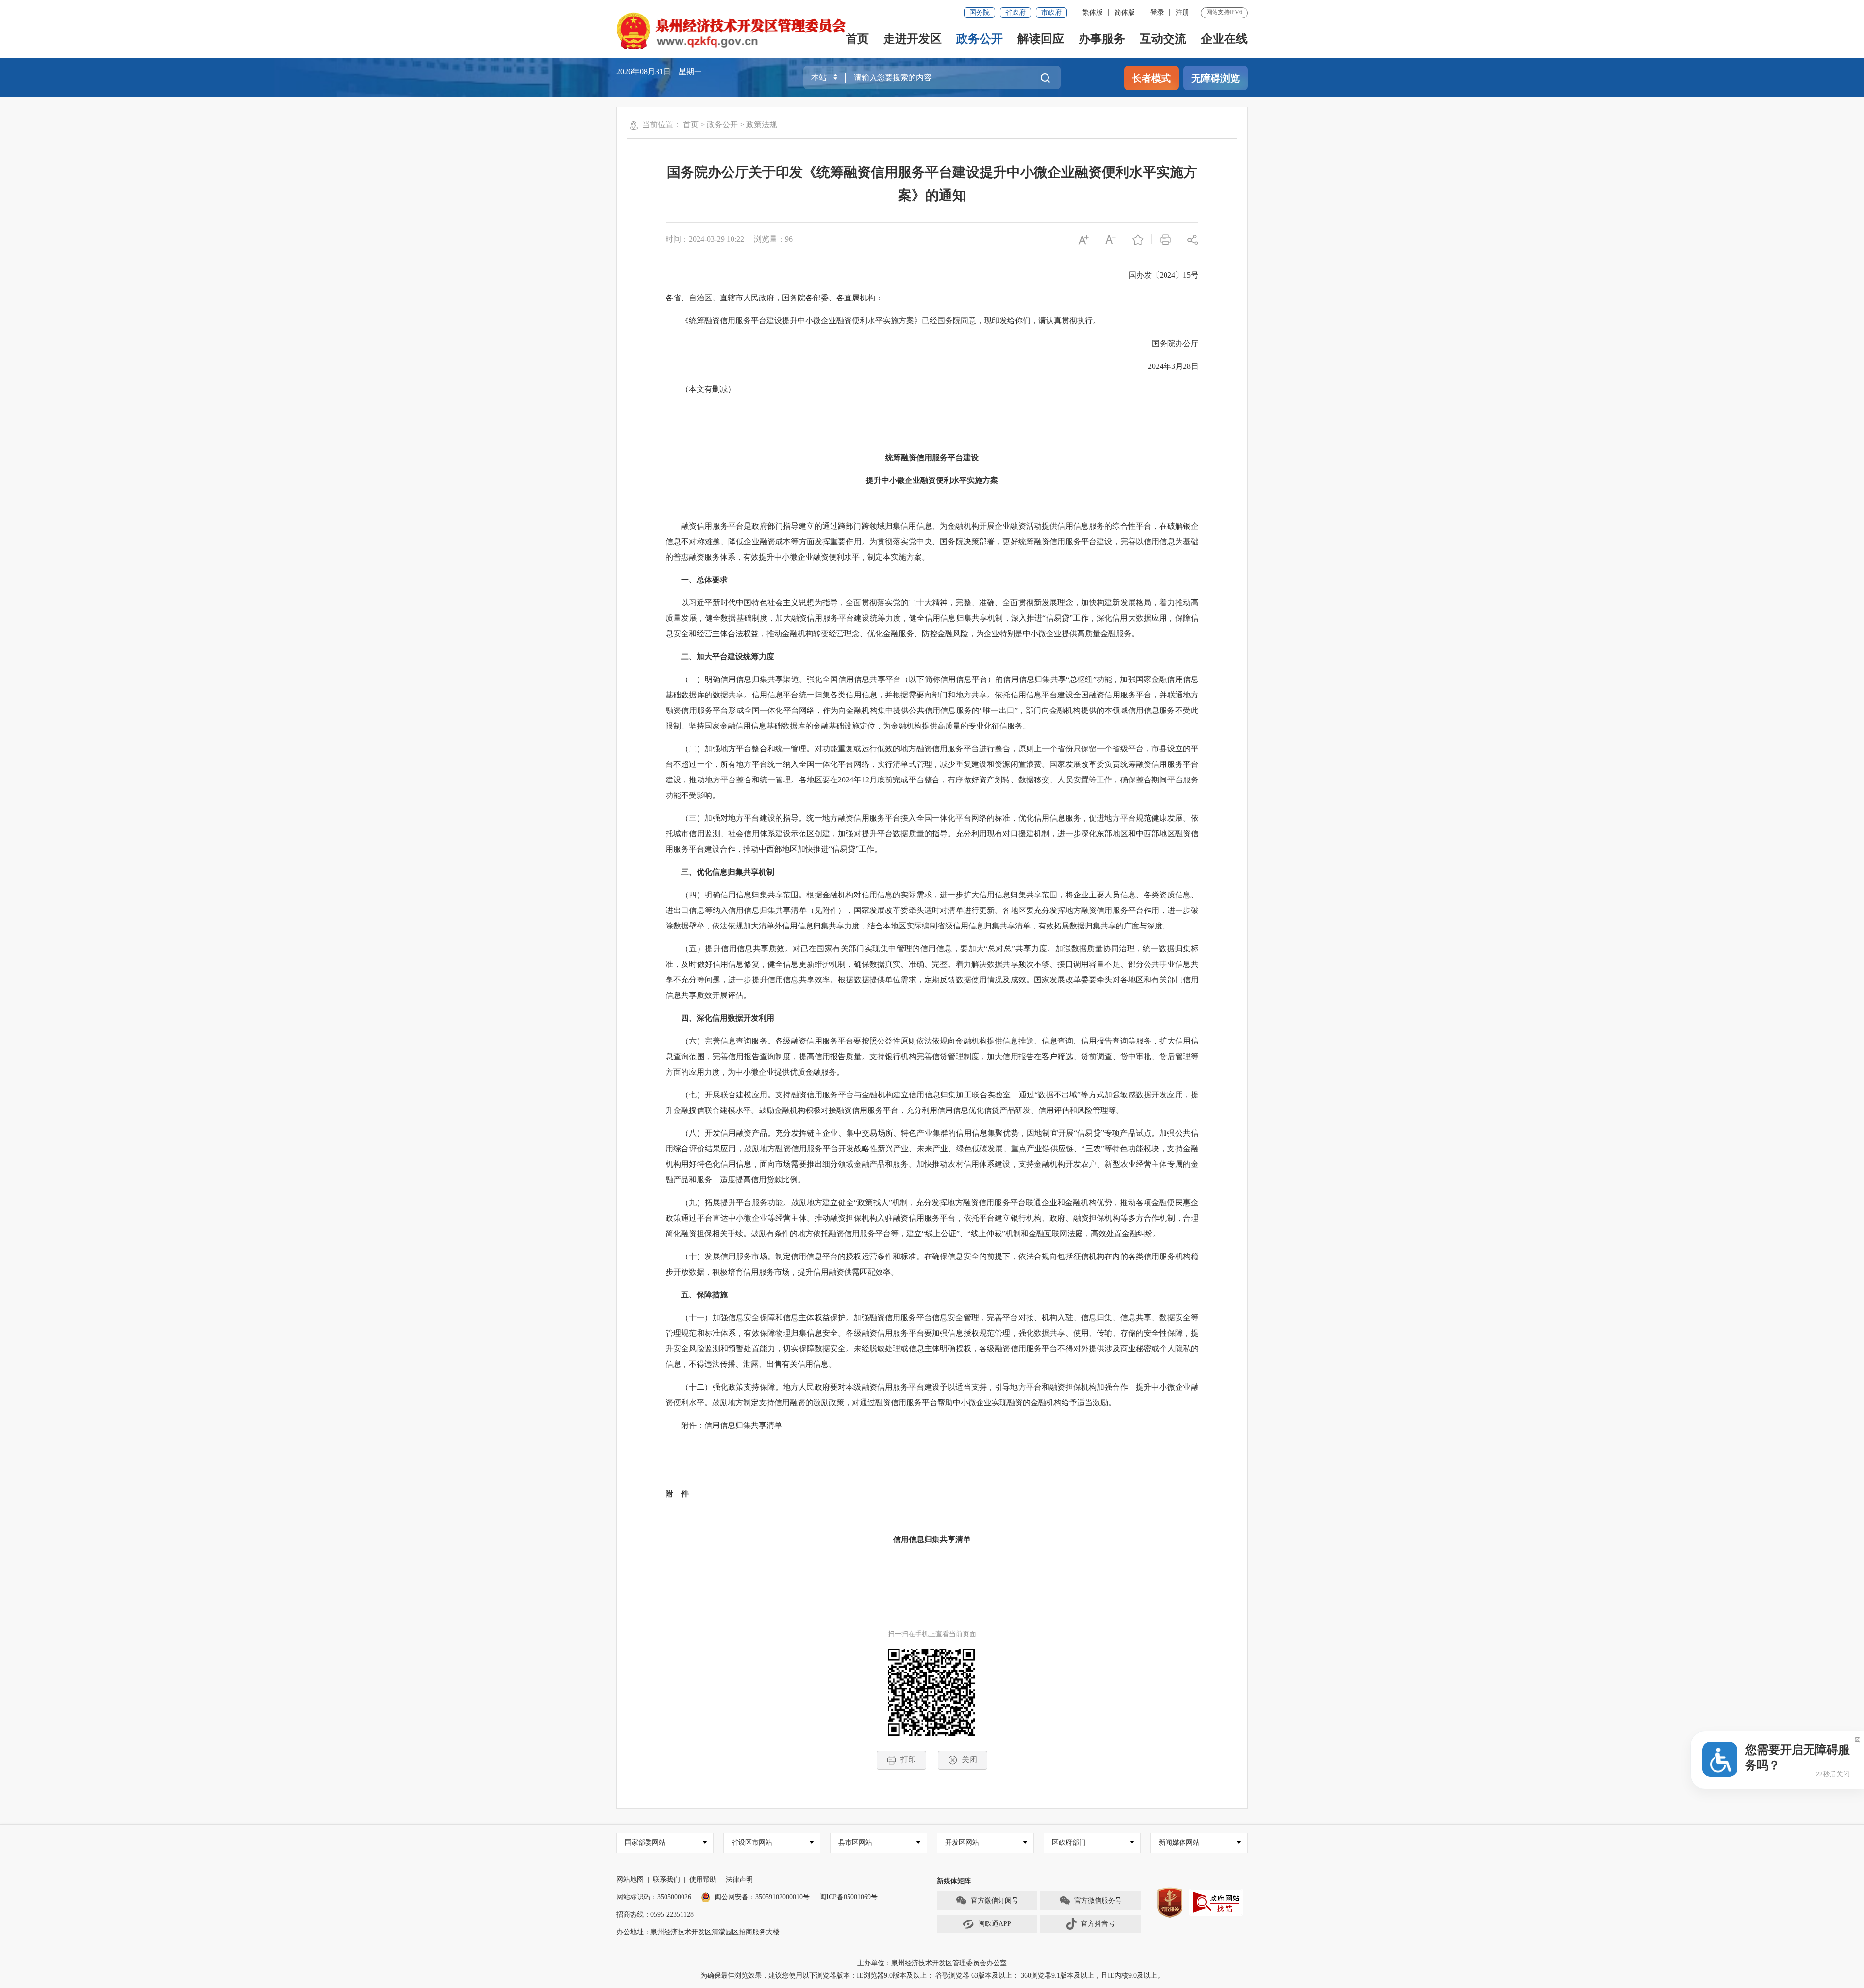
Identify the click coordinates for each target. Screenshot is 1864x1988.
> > (730, 124)
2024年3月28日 (1173, 366)
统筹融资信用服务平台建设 (932, 457)
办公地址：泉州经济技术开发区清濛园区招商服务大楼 (698, 1932)
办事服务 (1102, 39)
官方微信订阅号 (995, 1900)
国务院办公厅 (1175, 343)
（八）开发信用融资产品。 (728, 1133)
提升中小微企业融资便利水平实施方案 (932, 480)
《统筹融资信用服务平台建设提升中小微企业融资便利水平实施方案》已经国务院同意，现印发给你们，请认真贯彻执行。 (891, 321)
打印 (908, 1760)
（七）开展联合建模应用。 (728, 1095)
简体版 (1125, 12)
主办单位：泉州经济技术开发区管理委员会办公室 (932, 1963)
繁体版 (1093, 12)
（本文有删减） (708, 389)
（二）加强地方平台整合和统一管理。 (748, 749)
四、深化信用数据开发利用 (728, 1018)
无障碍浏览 (1215, 78)
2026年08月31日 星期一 (659, 72)
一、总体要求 (704, 580)
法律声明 (739, 1880)
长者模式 (1151, 78)
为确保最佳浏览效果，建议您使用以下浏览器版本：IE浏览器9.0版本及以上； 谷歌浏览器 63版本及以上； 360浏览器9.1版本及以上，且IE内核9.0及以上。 (932, 1976)
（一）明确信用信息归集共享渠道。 (744, 679)
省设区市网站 (752, 1843)
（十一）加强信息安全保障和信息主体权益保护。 (767, 1317)
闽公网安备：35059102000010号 (762, 1897)
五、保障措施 (704, 1295)
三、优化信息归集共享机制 (728, 872)
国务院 (980, 12)
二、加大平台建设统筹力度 (728, 656)
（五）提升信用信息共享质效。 (737, 949)
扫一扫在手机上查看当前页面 (932, 1634)
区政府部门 (1069, 1843)
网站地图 (630, 1880)
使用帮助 (703, 1880)
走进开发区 (913, 39)
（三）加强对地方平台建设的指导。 (744, 818)
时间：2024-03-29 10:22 (705, 239)
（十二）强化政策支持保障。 (732, 1387)
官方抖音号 (1098, 1924)
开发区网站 (962, 1843)
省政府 (1015, 12)
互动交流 (1163, 39)
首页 (857, 39)
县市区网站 (855, 1843)
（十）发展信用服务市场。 (728, 1256)
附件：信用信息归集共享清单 (732, 1425)
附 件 (677, 1494)
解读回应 (1041, 39)
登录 (1157, 12)
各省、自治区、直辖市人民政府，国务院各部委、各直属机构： (774, 298)
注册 (1182, 12)
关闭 (969, 1760)
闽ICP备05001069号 (849, 1897)
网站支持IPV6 (1224, 12)
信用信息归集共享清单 (932, 1539)
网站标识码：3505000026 (654, 1897)
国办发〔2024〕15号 (1164, 275)
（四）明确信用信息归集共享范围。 (744, 895)
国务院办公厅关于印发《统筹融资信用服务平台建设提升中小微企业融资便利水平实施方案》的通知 (932, 184)
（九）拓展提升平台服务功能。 (736, 1202)
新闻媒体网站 (1179, 1843)
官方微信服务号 (1098, 1900)
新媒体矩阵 (954, 1881)
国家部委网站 (645, 1843)
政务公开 (980, 39)
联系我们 (666, 1880)
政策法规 (762, 124)
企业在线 (1224, 39)
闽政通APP (995, 1924)
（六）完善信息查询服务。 (728, 1041)
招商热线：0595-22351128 (655, 1914)
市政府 (1051, 12)
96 (789, 239)
